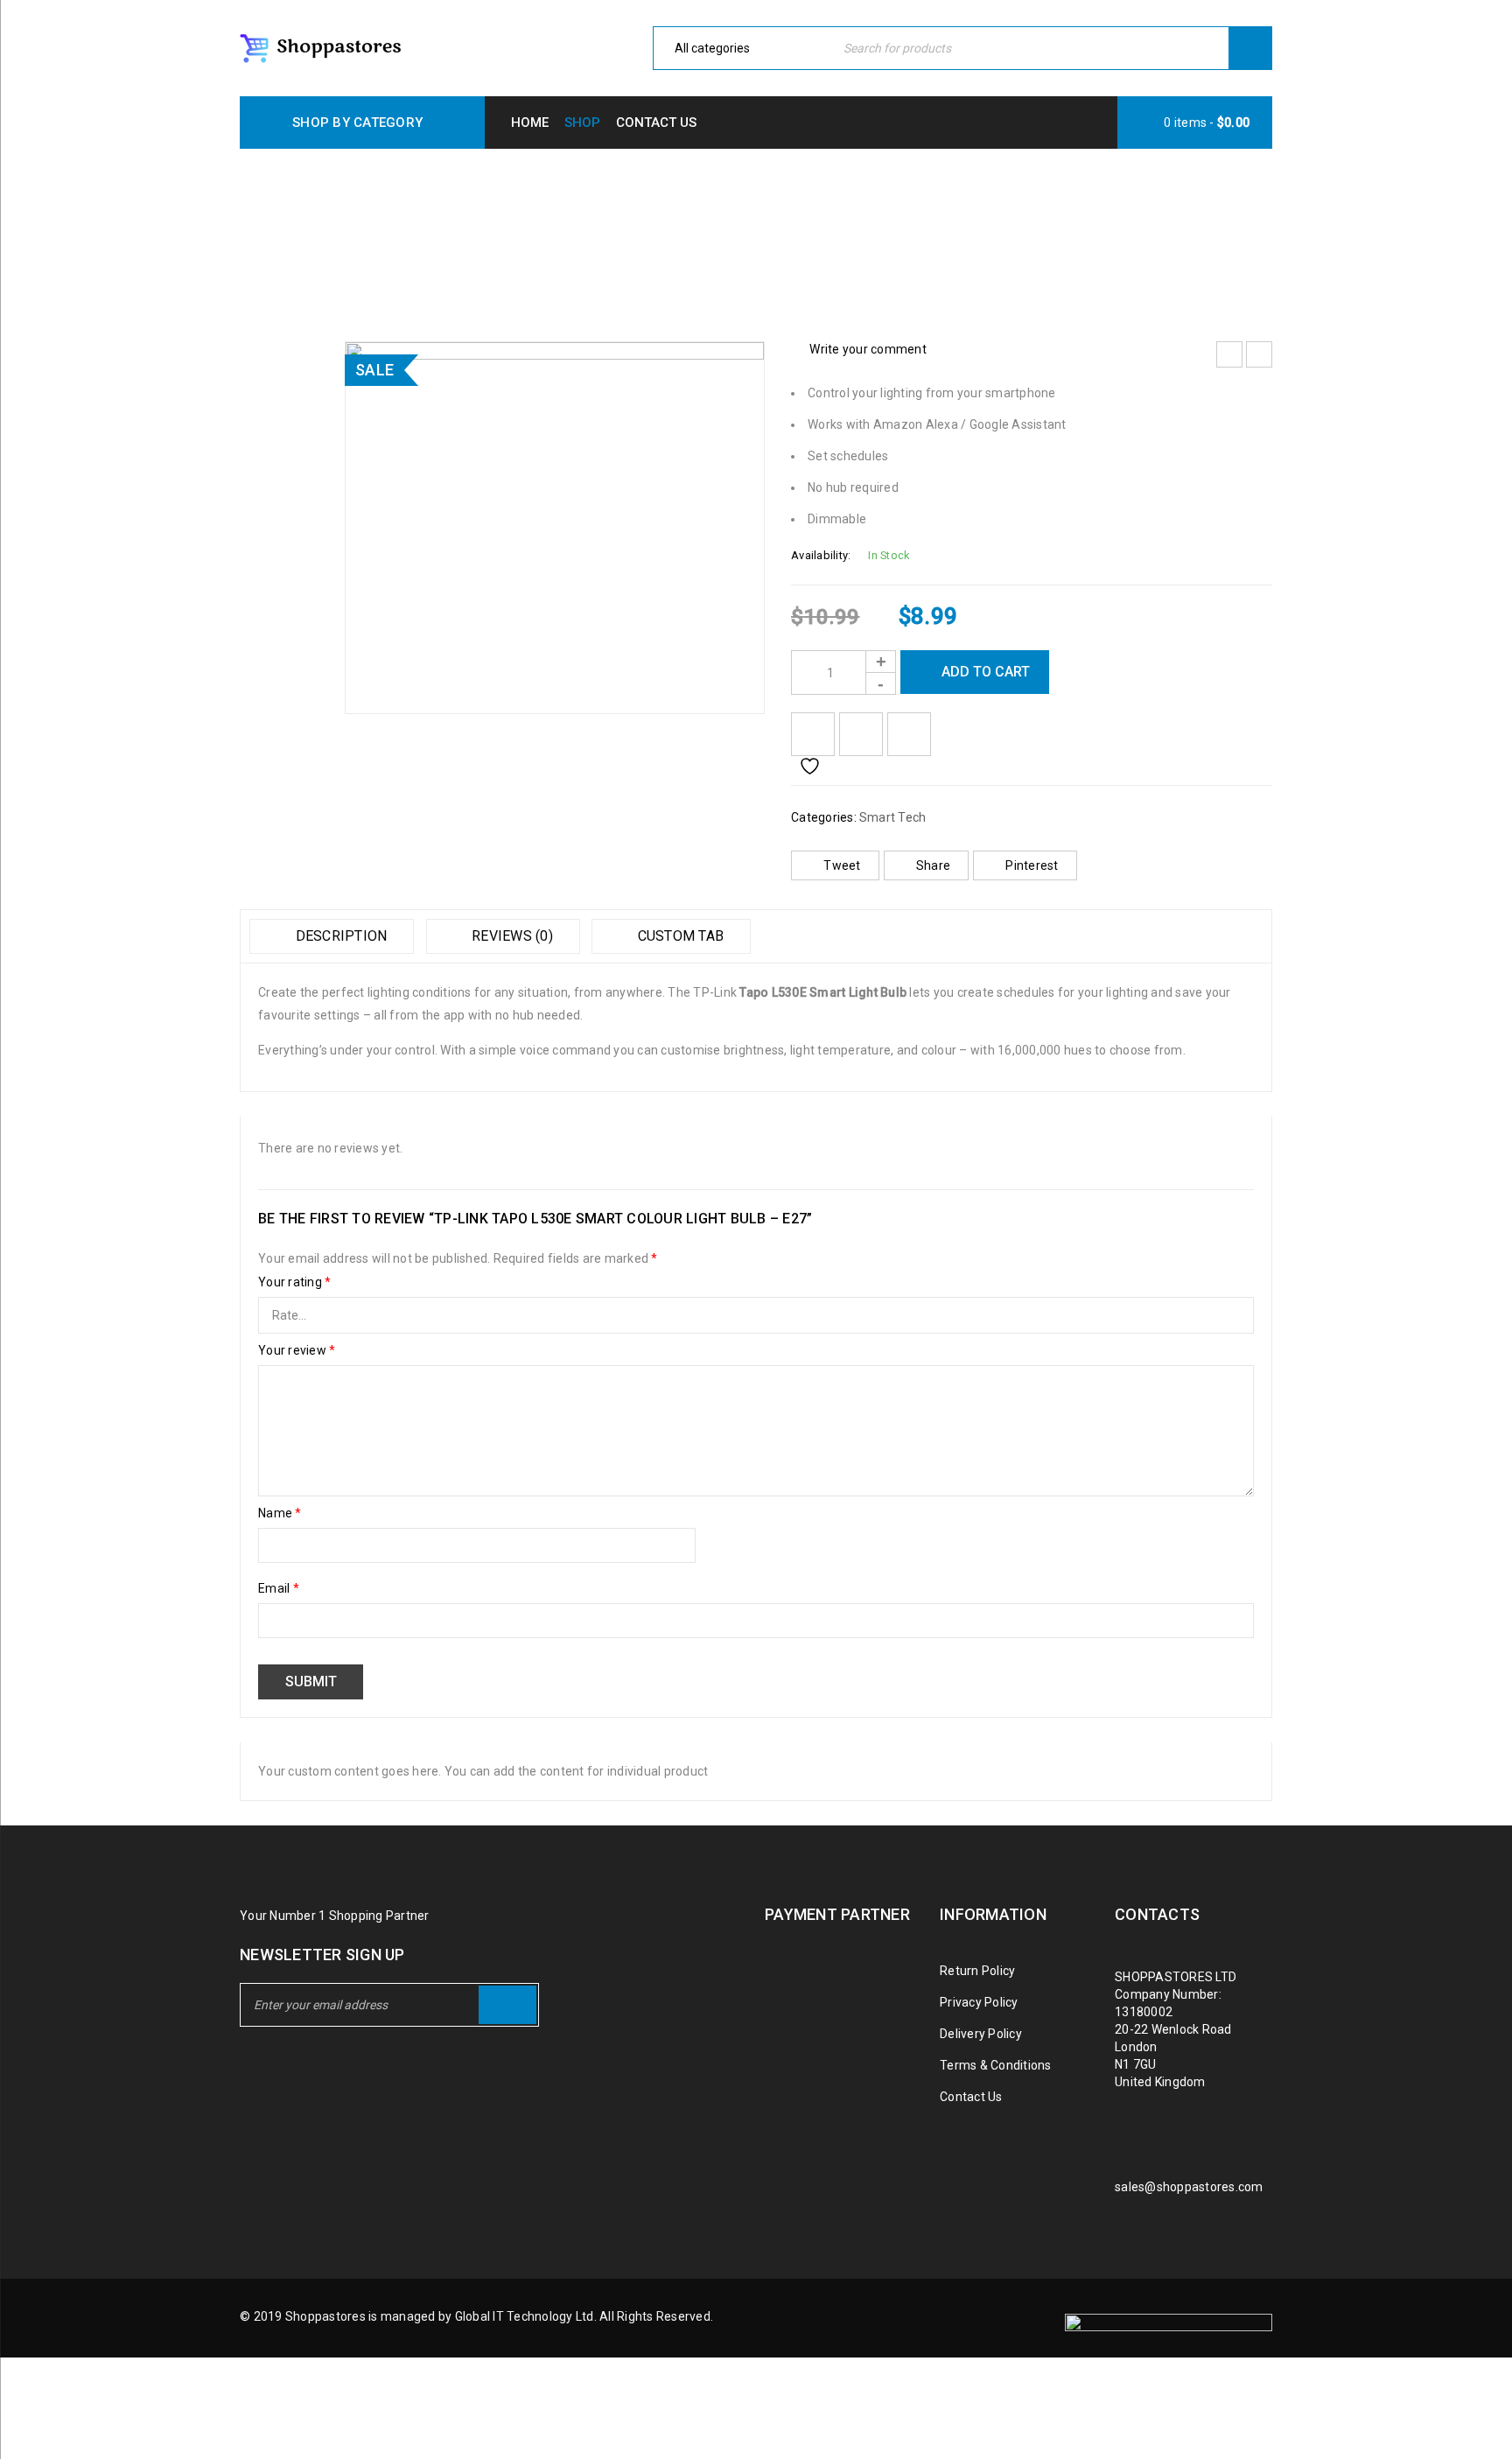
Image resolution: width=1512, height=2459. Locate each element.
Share (933, 865)
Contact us (656, 123)
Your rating (294, 1282)
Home (530, 123)
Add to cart (986, 672)
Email (279, 1588)
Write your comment (868, 349)
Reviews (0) (511, 936)
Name (280, 1513)
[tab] (332, 936)
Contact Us (971, 2097)
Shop (582, 123)
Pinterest (1032, 865)
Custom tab (679, 936)
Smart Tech (639, 230)
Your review (297, 1350)
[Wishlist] (813, 734)
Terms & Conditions (996, 2065)
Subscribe (507, 2005)
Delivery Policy (981, 2034)
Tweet (842, 865)
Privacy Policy (979, 2002)
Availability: (821, 555)
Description (339, 936)
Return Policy (977, 1971)
